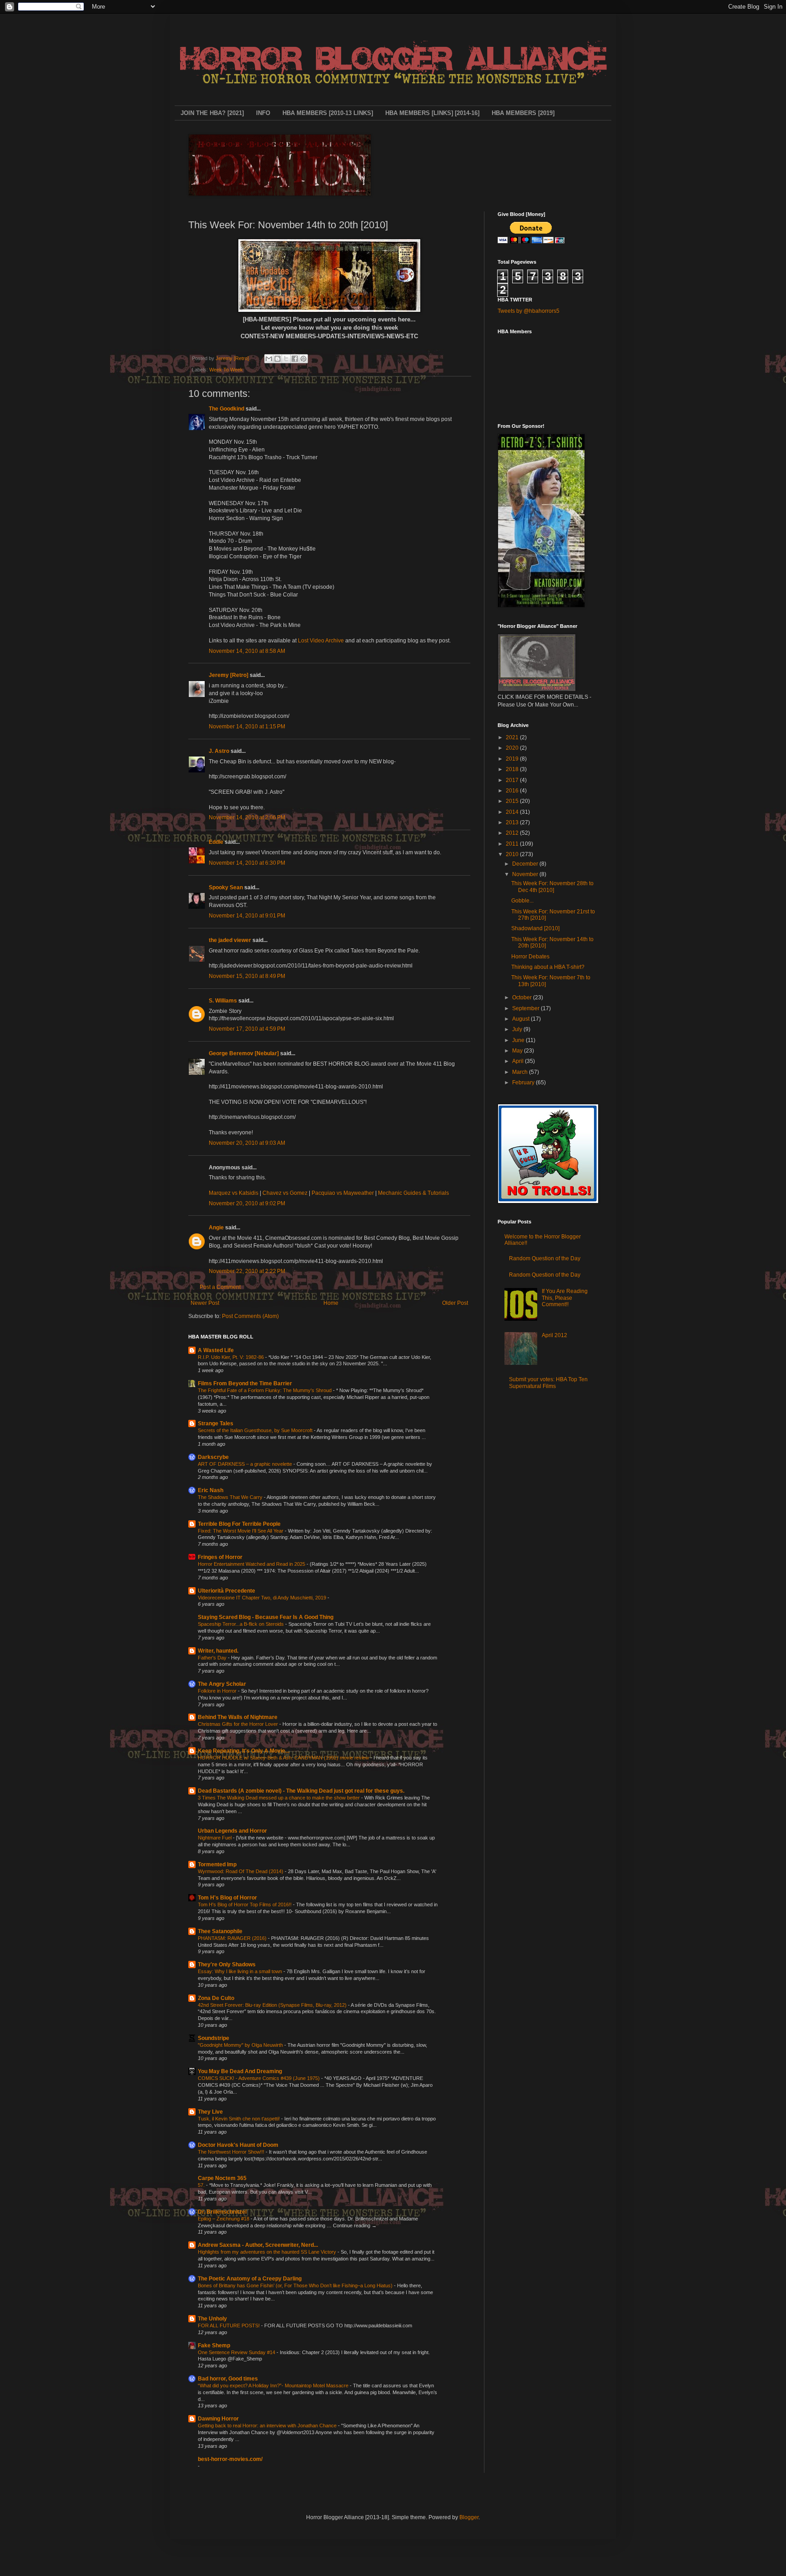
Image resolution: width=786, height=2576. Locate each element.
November (526, 874)
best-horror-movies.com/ (230, 2459)
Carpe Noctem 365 (222, 2178)
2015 (513, 801)
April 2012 (554, 1335)
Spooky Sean (226, 887)
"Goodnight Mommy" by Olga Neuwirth (241, 2045)
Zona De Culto (216, 1998)
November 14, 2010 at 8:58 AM (247, 651)
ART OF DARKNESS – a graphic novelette (246, 1464)
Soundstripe (214, 2038)
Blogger (469, 2517)
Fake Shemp (214, 2345)
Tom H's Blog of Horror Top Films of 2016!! (245, 1904)
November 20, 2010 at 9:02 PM (247, 1203)
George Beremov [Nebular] (244, 1053)
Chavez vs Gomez (285, 1193)
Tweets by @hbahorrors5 (529, 311)
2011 (513, 844)
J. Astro (219, 751)
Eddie (216, 842)
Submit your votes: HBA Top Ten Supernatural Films (548, 1383)
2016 (513, 791)
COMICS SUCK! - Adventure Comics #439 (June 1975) (259, 2078)
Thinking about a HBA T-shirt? (548, 967)
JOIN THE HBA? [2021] (212, 113)
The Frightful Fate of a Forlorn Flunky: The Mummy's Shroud (265, 1390)
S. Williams (223, 1001)
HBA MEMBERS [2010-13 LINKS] (328, 113)
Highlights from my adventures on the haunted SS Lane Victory (268, 2252)
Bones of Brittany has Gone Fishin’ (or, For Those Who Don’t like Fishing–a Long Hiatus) (296, 2285)
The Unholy (212, 2319)
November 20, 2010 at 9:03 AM (247, 1143)
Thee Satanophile (220, 1931)
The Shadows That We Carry (231, 1497)
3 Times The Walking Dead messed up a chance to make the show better (280, 1798)
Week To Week (226, 370)
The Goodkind (227, 409)
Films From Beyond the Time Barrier (245, 1383)
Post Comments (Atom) (250, 1316)
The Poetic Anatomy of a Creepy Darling (250, 2279)
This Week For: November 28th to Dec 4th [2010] (552, 887)
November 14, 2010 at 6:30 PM (247, 863)
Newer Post (205, 1303)
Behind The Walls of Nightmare (238, 1717)
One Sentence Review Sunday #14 (237, 2352)
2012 (513, 833)
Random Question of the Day (545, 1258)
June (519, 1040)
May (518, 1051)
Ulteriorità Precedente (227, 1591)
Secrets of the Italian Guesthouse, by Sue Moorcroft (256, 1430)
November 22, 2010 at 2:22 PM (247, 1271)
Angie (216, 1228)
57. (202, 2185)
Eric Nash (211, 1490)
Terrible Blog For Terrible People (239, 1524)
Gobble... (522, 901)
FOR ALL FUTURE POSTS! (229, 2325)
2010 (513, 854)
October (523, 997)
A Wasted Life (216, 1350)
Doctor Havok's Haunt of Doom (238, 2145)
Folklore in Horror (218, 1691)
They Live (210, 2112)
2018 (513, 769)
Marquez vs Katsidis (234, 1193)
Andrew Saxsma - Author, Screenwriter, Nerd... (258, 2245)
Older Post (455, 1303)
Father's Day (213, 1658)
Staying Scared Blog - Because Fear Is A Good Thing (266, 1617)
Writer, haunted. (218, 1651)
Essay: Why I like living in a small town (241, 1971)
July (518, 1029)
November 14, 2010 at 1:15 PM (247, 727)
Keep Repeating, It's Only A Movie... (244, 1751)
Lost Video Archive (321, 641)
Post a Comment (220, 1287)
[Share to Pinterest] (303, 359)
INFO (263, 113)
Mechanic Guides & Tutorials (413, 1193)
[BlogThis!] (277, 359)
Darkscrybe (213, 1457)
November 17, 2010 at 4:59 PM (247, 1029)
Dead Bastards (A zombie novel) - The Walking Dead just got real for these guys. (301, 1791)
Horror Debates (530, 957)
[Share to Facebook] (295, 359)
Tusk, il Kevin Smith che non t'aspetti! (239, 2119)
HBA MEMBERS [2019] (523, 113)
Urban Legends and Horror (232, 1831)
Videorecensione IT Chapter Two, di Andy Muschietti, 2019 (263, 1598)
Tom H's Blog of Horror (227, 1898)
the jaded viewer (230, 940)
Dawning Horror (218, 2419)
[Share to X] (286, 359)
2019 (513, 759)
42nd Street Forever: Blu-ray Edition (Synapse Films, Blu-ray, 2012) (273, 2005)
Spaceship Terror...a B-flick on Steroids (242, 1624)
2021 (513, 737)
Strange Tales (216, 1423)
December (526, 864)
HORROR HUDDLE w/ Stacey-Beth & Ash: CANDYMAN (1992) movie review (284, 1758)
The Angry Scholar (222, 1684)
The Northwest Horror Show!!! (232, 2152)
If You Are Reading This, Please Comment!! (565, 1298)
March (521, 1072)
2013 (513, 822)
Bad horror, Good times (228, 2379)
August (521, 1019)
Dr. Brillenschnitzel (222, 2212)
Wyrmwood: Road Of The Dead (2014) (241, 1871)
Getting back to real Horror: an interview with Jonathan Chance (268, 2426)
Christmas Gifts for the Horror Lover (239, 1724)
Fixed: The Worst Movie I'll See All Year (241, 1531)
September (527, 1008)
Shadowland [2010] (535, 928)
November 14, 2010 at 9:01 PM (247, 916)
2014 (513, 812)
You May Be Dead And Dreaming (240, 2071)
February (524, 1083)
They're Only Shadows (227, 1965)
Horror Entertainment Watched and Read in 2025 (252, 1564)
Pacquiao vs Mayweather (343, 1193)
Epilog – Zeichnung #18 (224, 2219)
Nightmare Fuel (215, 1838)
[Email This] (269, 359)
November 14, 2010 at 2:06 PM (247, 817)
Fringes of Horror (220, 1557)
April (519, 1061)
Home (331, 1303)
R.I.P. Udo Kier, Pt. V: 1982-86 (232, 1357)
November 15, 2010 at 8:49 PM (247, 976)
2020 (513, 748)
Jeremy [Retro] (229, 675)
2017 (513, 780)
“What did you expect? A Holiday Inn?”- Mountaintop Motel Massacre (274, 2386)
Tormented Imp (217, 1864)
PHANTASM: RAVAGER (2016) (233, 1938)
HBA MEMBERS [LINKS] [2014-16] (432, 113)
